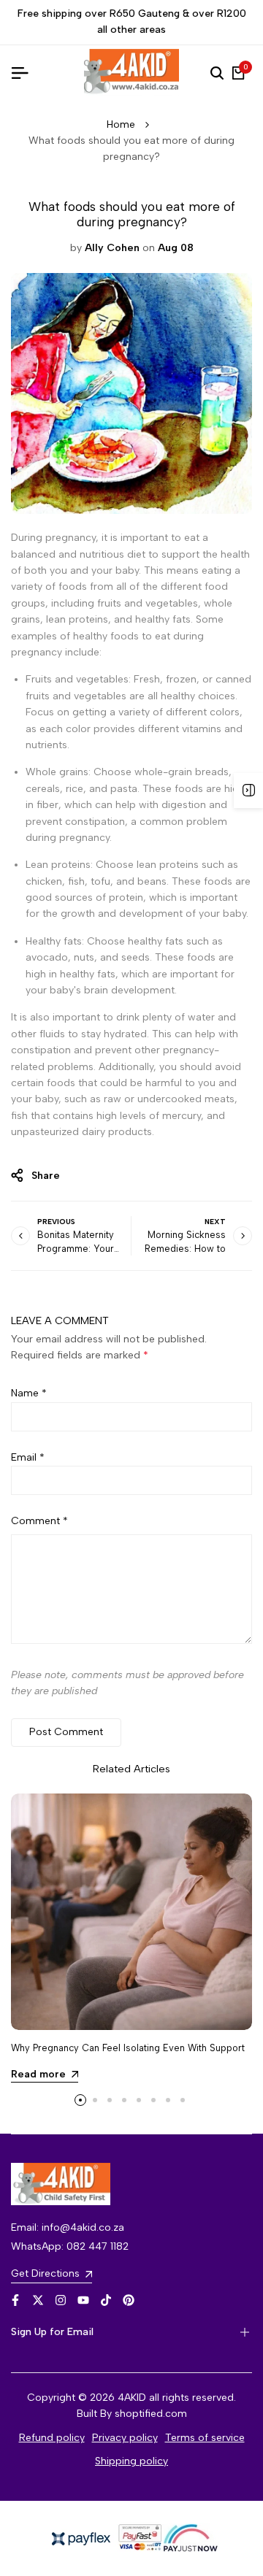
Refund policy (52, 2438)
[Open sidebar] (248, 791)
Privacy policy (125, 2438)
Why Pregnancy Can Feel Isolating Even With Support (128, 2048)
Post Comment (66, 1732)
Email (28, 1457)
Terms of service (205, 2438)
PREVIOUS (56, 1222)
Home (121, 124)
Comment (39, 1521)
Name (29, 1393)
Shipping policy (131, 2461)
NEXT (215, 1222)
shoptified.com (151, 2414)
